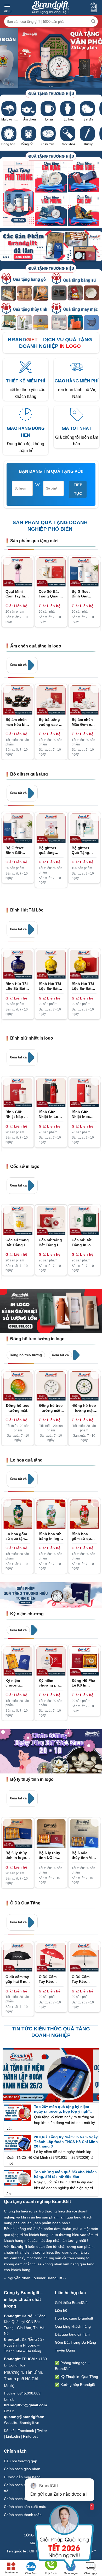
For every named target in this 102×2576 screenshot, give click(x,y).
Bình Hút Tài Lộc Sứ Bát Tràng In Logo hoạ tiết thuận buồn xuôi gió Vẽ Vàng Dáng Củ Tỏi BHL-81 (51, 986)
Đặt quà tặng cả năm (72, 2334)
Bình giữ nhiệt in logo (32, 1038)
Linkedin (13, 2436)
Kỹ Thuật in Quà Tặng (79, 2377)
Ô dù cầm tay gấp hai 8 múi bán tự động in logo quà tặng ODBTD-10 (18, 1979)
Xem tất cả (19, 665)
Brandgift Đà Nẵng (20, 2339)
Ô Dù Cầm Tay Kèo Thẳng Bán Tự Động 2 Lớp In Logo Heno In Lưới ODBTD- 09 (50, 1979)
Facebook (26, 2431)
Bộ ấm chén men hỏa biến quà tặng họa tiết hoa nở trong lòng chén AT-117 (18, 722)
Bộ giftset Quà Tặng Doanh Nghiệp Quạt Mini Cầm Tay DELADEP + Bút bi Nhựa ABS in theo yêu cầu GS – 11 (84, 850)
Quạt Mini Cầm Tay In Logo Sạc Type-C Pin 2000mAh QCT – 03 (15, 594)
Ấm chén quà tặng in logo (36, 646)
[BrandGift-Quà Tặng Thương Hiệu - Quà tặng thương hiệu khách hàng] (50, 7)
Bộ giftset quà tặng (29, 774)
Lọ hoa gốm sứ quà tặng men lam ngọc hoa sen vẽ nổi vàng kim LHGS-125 (18, 1536)
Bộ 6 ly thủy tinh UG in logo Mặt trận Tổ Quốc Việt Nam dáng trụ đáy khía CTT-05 (51, 1855)
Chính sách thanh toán (23, 2515)
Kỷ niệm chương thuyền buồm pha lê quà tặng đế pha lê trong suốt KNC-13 (17, 1683)
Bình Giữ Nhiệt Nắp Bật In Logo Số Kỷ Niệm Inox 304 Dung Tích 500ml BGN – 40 (18, 1114)
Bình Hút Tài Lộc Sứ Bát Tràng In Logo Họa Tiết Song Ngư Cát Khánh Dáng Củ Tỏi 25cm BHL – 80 (83, 986)
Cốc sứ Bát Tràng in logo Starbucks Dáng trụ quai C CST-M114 (84, 1242)
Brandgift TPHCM (19, 2359)
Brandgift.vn (29, 2423)
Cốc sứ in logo (25, 1166)
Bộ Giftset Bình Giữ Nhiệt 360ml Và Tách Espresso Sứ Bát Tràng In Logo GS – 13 (84, 594)
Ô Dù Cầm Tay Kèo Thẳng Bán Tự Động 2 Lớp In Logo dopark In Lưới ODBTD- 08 (84, 1979)
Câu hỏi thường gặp (21, 2461)
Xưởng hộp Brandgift (78, 2385)
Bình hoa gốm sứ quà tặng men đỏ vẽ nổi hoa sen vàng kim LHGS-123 (84, 1536)
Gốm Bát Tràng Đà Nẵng (75, 2342)
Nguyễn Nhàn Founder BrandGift (35, 2278)
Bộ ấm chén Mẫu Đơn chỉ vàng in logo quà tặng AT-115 (83, 722)
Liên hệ (62, 2310)
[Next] (96, 560)
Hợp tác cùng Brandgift (74, 2318)
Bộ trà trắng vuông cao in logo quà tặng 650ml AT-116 (50, 722)
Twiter (42, 2431)
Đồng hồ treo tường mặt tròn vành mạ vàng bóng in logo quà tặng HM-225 (18, 1408)
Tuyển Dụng (65, 2350)
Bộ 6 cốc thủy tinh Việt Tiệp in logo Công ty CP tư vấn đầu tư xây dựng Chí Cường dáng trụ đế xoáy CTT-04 (84, 1855)
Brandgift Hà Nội (19, 2316)
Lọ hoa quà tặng (26, 1460)
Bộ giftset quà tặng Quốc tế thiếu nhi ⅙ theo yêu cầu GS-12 (51, 850)
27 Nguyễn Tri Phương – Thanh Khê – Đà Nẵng (24, 2345)
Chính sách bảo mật (21, 2499)
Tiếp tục (78, 489)
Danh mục (11, 2572)
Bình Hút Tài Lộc (27, 910)
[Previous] (6, 560)
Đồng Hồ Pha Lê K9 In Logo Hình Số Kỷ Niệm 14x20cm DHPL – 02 (84, 1683)
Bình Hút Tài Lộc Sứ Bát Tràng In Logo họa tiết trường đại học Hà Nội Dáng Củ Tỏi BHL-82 (18, 986)
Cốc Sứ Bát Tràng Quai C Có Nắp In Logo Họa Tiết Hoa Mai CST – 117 (50, 594)
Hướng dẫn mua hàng (22, 2477)
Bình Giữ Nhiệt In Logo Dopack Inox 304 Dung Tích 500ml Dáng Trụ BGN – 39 (51, 1114)
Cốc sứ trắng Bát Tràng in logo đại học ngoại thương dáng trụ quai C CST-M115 (51, 1242)
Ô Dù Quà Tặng (25, 1903)
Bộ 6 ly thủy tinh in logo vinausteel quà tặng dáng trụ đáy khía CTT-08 (17, 1855)
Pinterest (30, 2436)
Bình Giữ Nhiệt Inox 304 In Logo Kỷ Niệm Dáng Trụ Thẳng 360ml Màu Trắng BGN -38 (83, 1114)
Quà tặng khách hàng (73, 2326)
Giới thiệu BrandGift (71, 2303)
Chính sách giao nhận (22, 2469)
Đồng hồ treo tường (26, 1355)
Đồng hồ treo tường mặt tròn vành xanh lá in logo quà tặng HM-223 (84, 1408)
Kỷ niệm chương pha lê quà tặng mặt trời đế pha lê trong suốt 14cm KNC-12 (50, 1683)
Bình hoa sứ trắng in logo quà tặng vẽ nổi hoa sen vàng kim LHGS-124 (50, 1536)
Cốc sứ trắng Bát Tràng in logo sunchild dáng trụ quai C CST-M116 (18, 1242)
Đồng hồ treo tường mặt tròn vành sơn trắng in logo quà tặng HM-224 (51, 1408)
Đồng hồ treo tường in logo (37, 1339)
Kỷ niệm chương (27, 1614)
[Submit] (93, 21)
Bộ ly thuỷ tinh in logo (32, 1779)
